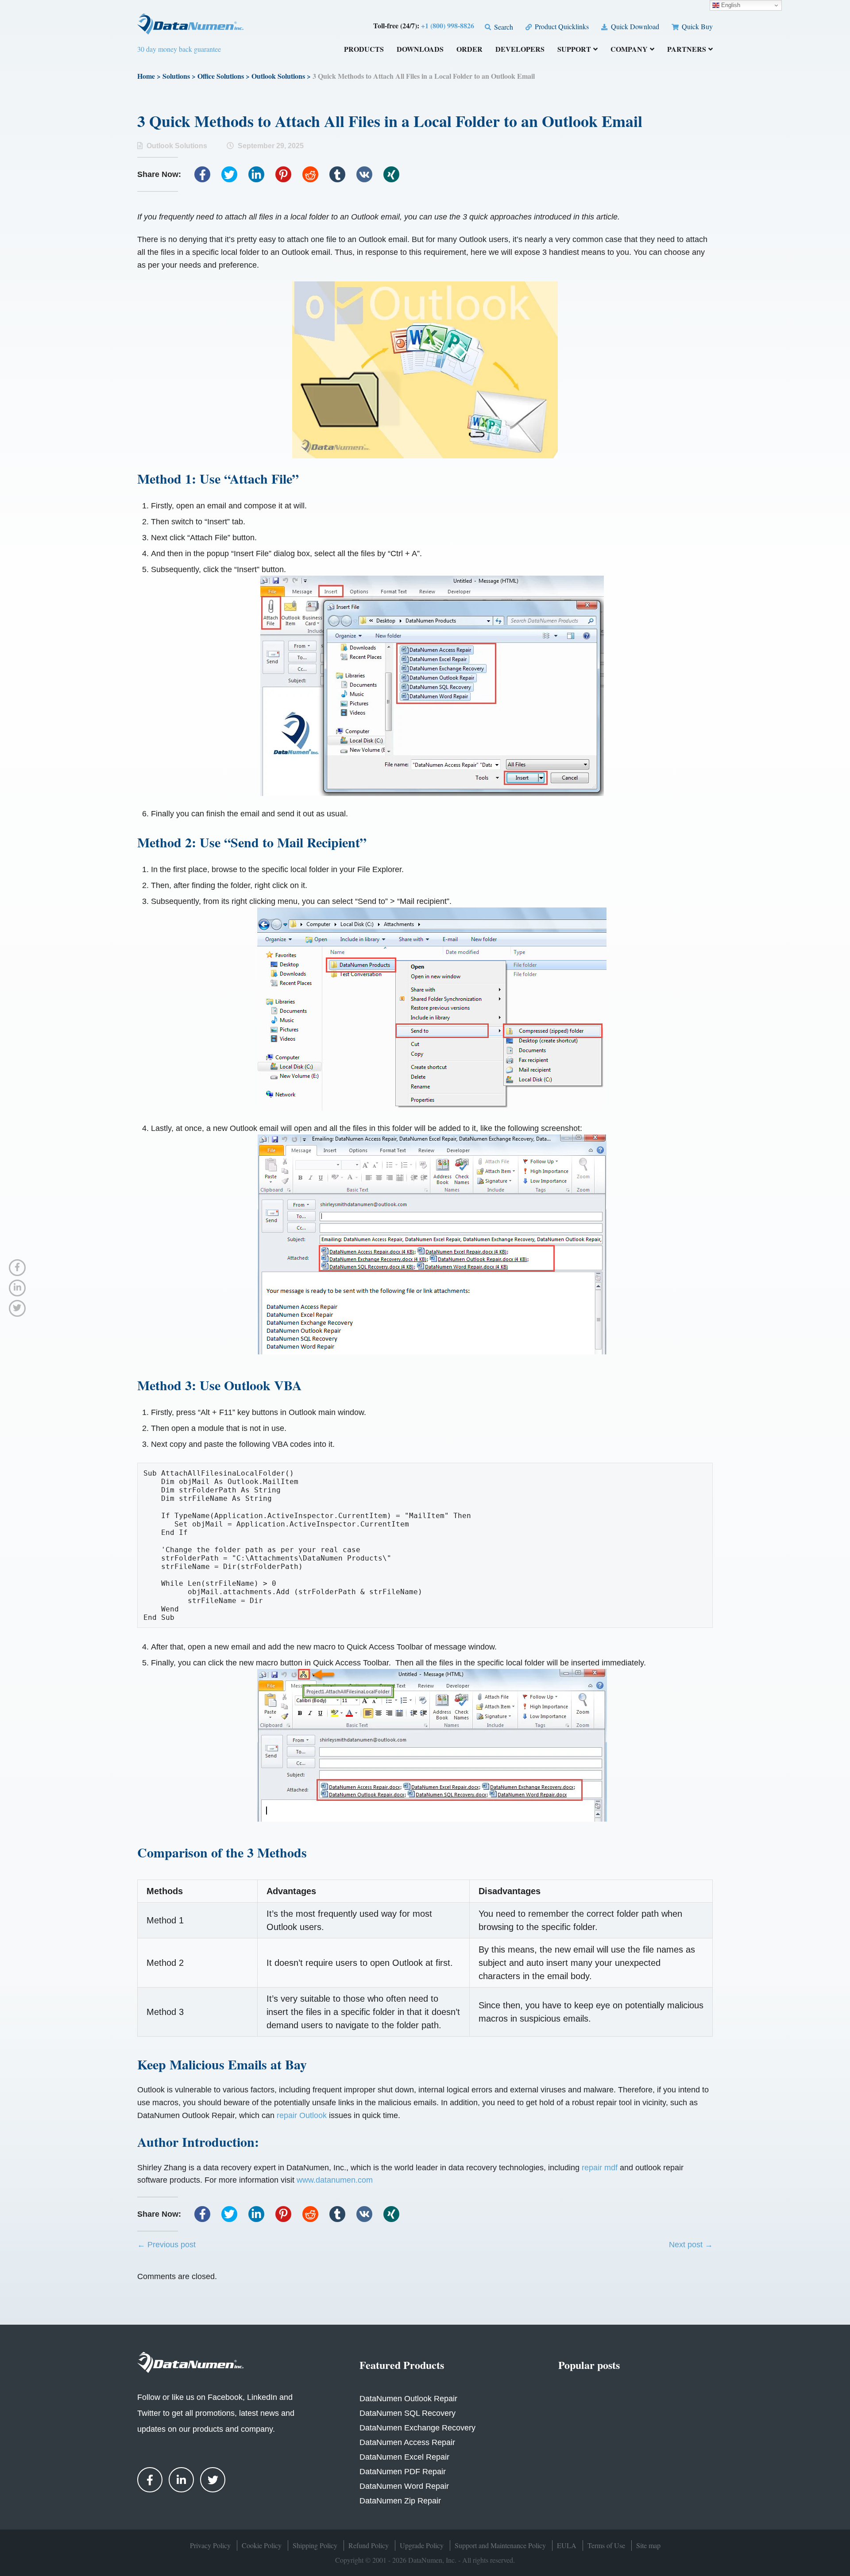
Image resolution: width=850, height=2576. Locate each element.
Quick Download (634, 26)
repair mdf (600, 2168)
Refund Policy (369, 2545)
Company (629, 50)
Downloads (420, 50)
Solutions (176, 76)
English (730, 5)
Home (146, 76)
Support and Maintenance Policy (500, 2545)
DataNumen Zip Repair (400, 2501)
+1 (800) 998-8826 (448, 25)
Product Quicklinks (561, 26)
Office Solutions (221, 76)
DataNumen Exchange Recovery (417, 2428)
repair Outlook (302, 2115)
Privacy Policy (210, 2545)
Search (503, 27)
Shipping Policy (315, 2545)
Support (574, 50)
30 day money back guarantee (179, 49)
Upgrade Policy (422, 2545)
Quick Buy (696, 26)
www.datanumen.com (335, 2180)
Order (469, 50)
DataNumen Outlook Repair (408, 2399)
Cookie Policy (262, 2545)
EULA (567, 2545)
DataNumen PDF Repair (403, 2472)
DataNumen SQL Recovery (408, 2413)
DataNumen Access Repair (407, 2442)
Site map (648, 2545)
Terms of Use (606, 2545)
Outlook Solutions (278, 76)
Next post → (691, 2245)
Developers (520, 50)
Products (364, 50)
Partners (687, 50)
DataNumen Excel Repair (404, 2457)
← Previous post (166, 2245)
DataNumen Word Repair (404, 2486)
